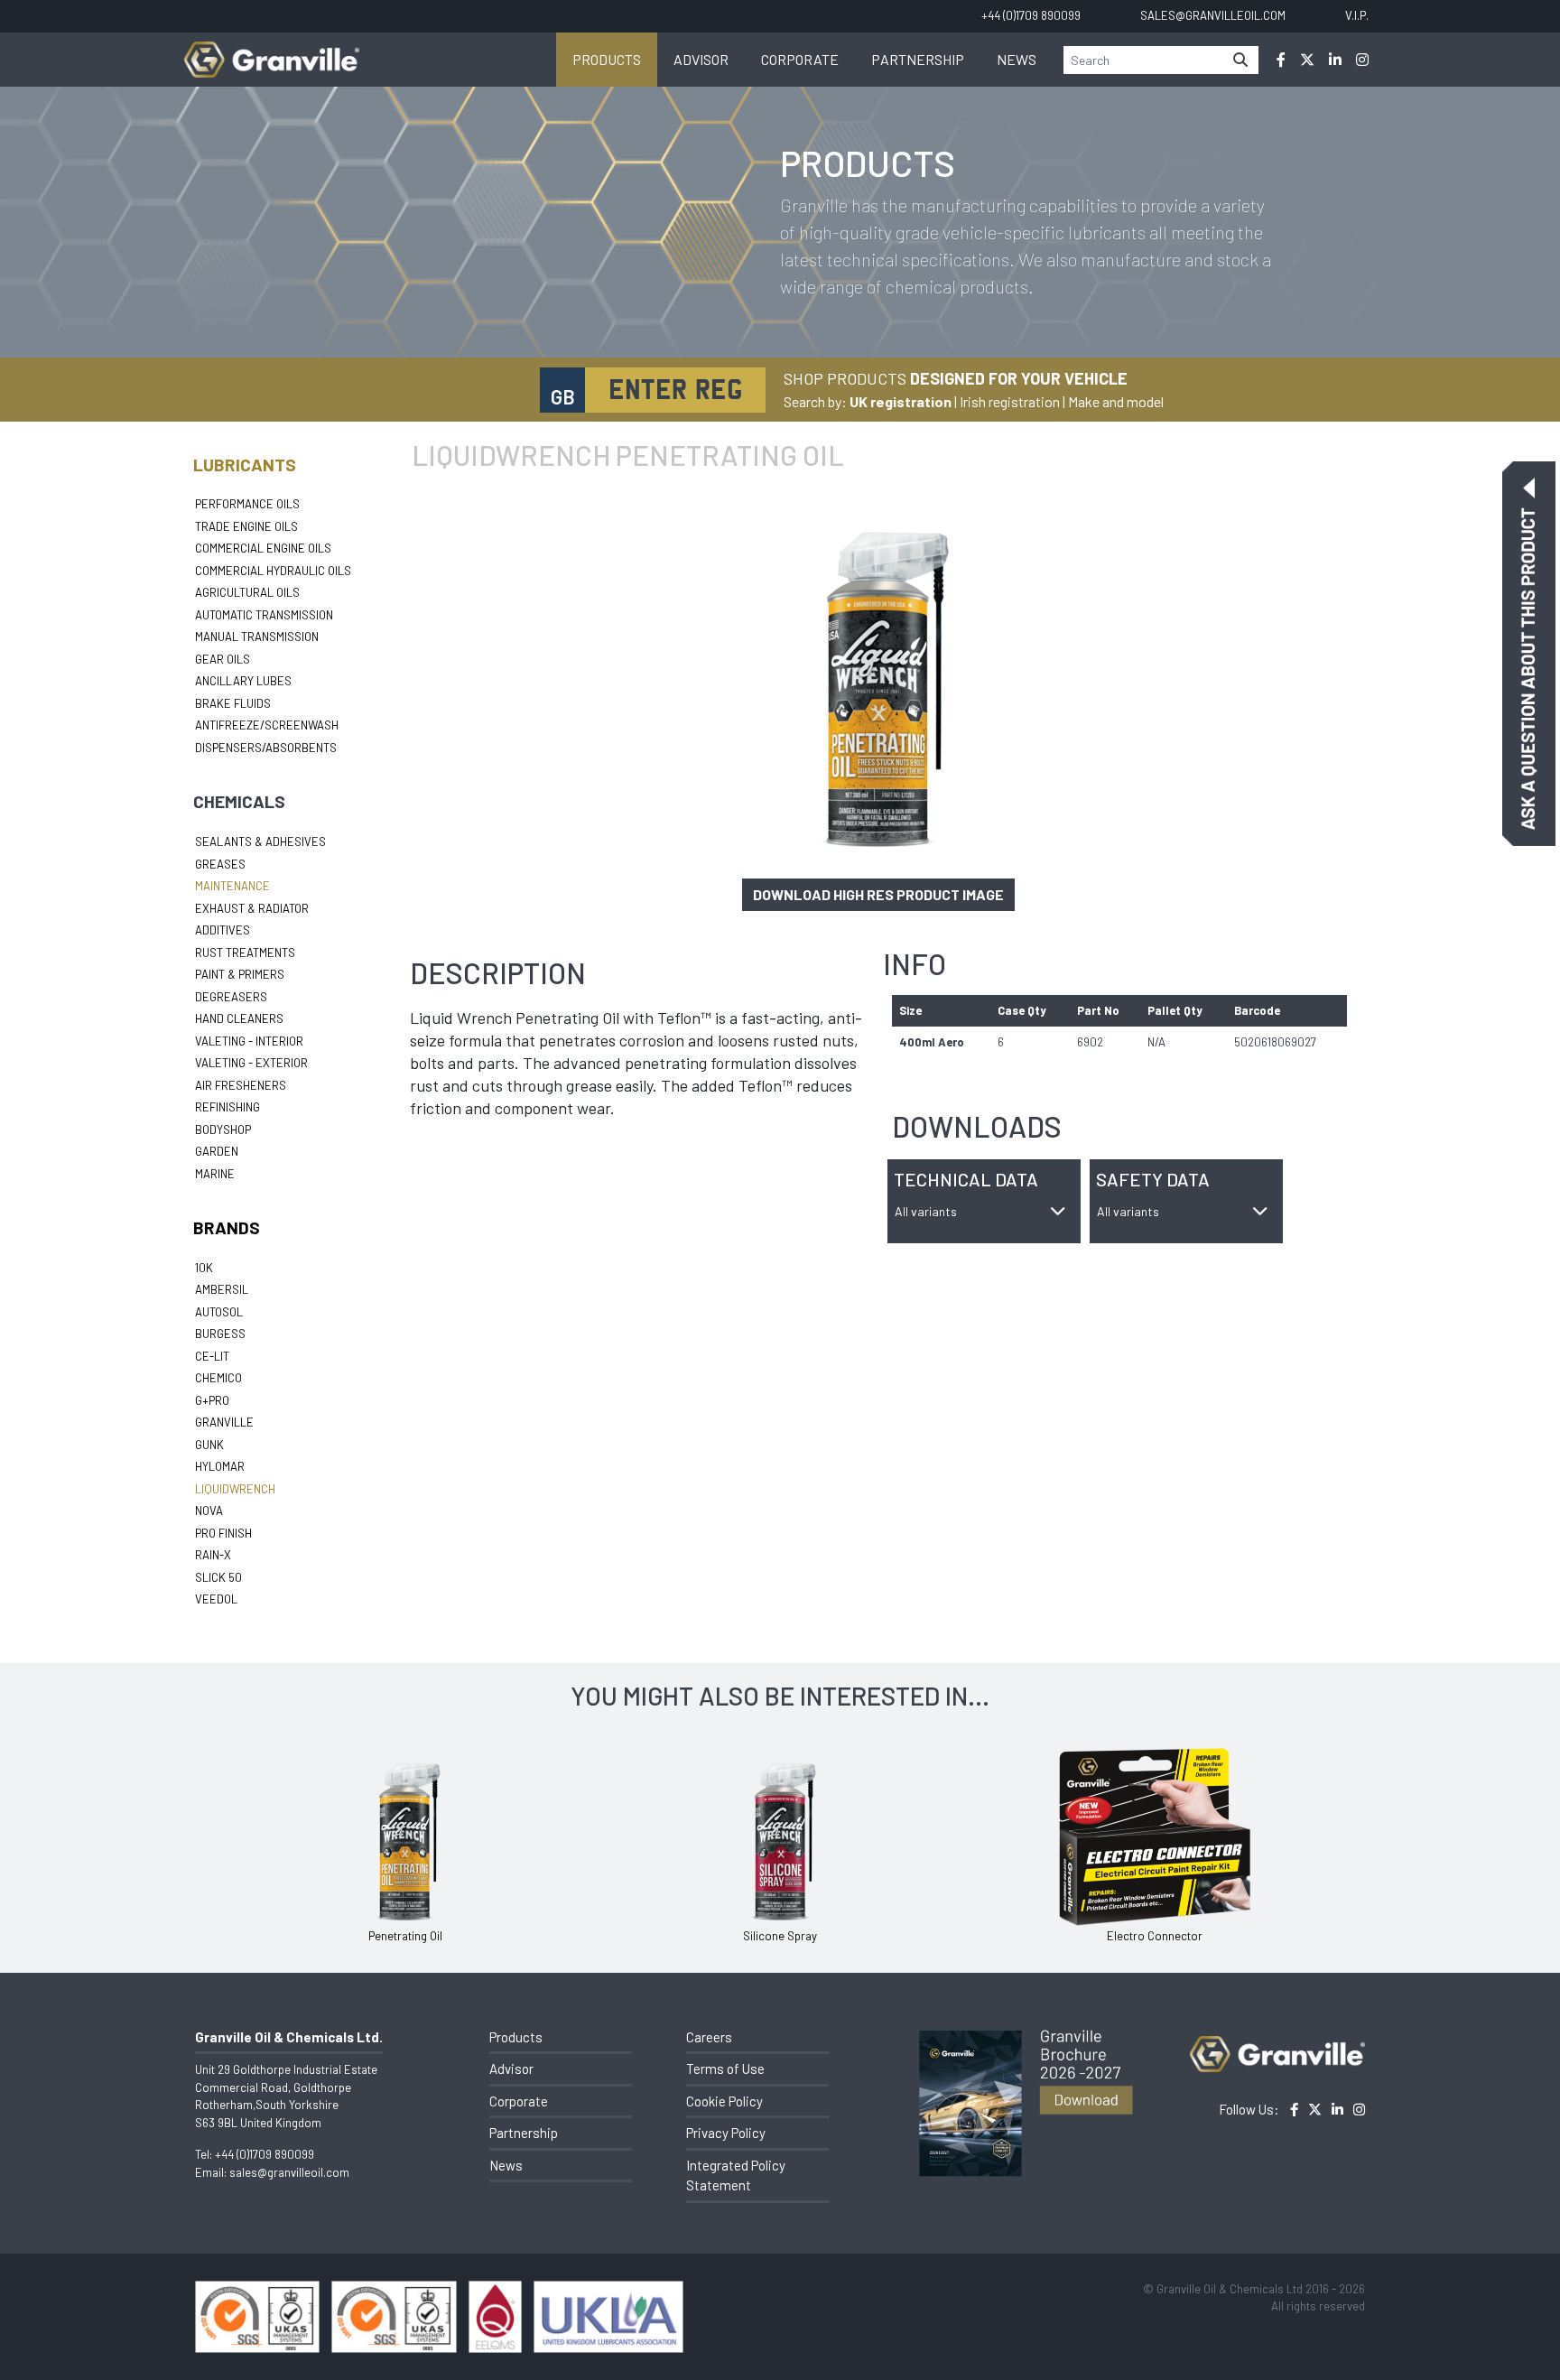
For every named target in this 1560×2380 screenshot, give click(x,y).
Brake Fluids (233, 703)
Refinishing (227, 1107)
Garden (217, 1151)
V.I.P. (1357, 15)
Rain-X (213, 1555)
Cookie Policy (724, 2101)
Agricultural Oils (247, 592)
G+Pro (212, 1400)
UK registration (901, 401)
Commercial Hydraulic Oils (273, 571)
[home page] (272, 50)
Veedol (216, 1599)
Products (607, 59)
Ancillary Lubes (243, 681)
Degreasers (231, 997)
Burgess (220, 1334)
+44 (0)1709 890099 (265, 2154)
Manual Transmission (257, 637)
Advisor (701, 59)
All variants (926, 1211)
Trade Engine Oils (246, 526)
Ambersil (222, 1289)
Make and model (1116, 401)
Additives (223, 930)
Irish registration (1010, 401)
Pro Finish (223, 1533)
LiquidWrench (235, 1489)
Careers (709, 2037)
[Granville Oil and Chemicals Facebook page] (1281, 60)
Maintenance (232, 886)
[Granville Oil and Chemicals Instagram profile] (1362, 60)
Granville (224, 1422)
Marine (215, 1174)
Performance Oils (247, 504)
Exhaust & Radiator (252, 908)
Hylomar (220, 1466)
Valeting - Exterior (251, 1063)
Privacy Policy (726, 2133)
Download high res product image (878, 894)
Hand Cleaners (239, 1018)
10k (204, 1268)
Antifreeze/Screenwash (267, 725)
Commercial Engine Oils (263, 548)
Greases (220, 864)
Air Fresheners (241, 1085)
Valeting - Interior (249, 1041)
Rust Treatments (245, 953)
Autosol (219, 1312)
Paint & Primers (240, 974)
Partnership (918, 59)
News (1017, 59)
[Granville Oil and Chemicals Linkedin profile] (1335, 60)
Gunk (209, 1445)
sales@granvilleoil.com (289, 2172)
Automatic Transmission (264, 615)
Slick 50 (218, 1577)
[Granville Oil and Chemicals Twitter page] (1307, 60)
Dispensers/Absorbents (266, 748)
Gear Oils (223, 659)
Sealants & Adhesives (260, 841)
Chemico (218, 1378)
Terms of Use (725, 2069)
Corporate (800, 59)
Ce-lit (212, 1356)
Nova (209, 1511)
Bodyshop (223, 1130)
